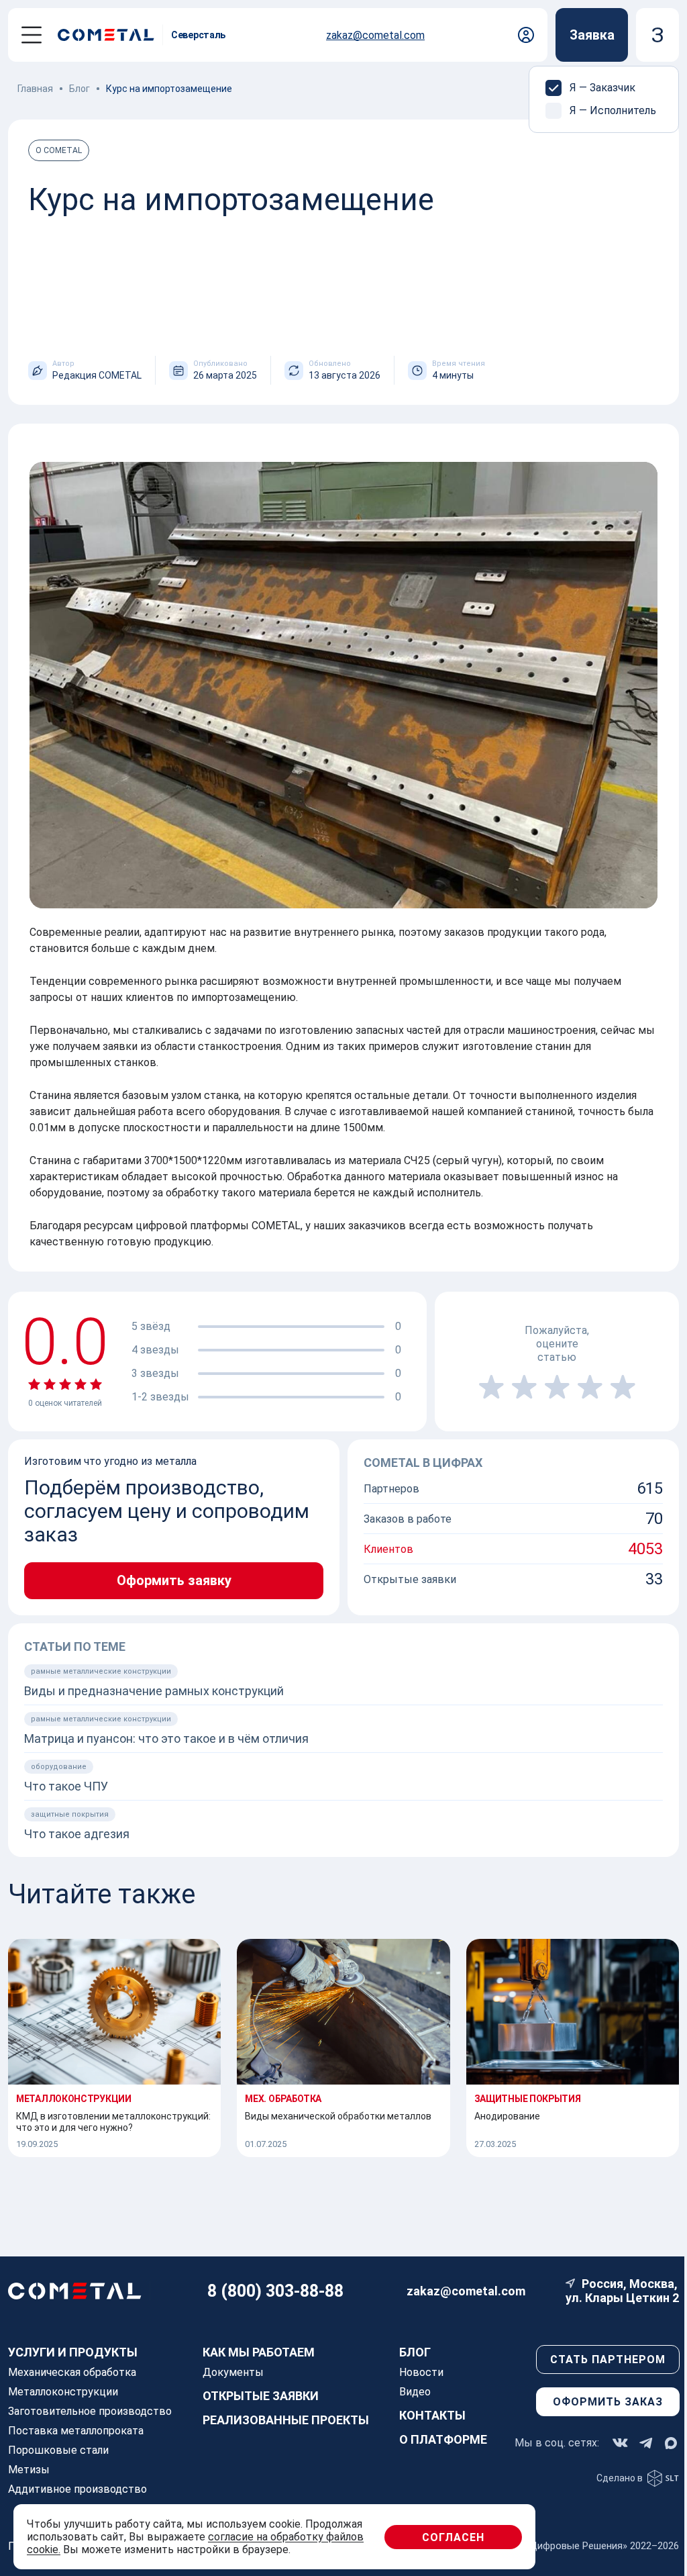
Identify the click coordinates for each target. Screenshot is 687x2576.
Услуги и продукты (73, 2352)
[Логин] (526, 35)
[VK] (620, 2443)
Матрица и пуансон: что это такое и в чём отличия (166, 1738)
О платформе (443, 2439)
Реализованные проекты (286, 2420)
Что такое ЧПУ (66, 1786)
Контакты (432, 2415)
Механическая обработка (72, 2372)
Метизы (29, 2470)
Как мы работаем (259, 2352)
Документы (233, 2372)
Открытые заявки (261, 2396)
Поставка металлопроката (76, 2431)
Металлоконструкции (63, 2392)
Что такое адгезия (77, 1834)
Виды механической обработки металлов (338, 2116)
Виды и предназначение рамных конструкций (154, 1691)
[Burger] (32, 35)
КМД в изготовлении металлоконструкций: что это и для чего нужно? (113, 2122)
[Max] (671, 2443)
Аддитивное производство (77, 2489)
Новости (421, 2372)
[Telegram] (646, 2443)
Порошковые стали (58, 2450)
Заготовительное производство (90, 2411)
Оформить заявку (174, 1581)
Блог (415, 2352)
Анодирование (507, 2116)
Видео (415, 2392)
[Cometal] (110, 35)
